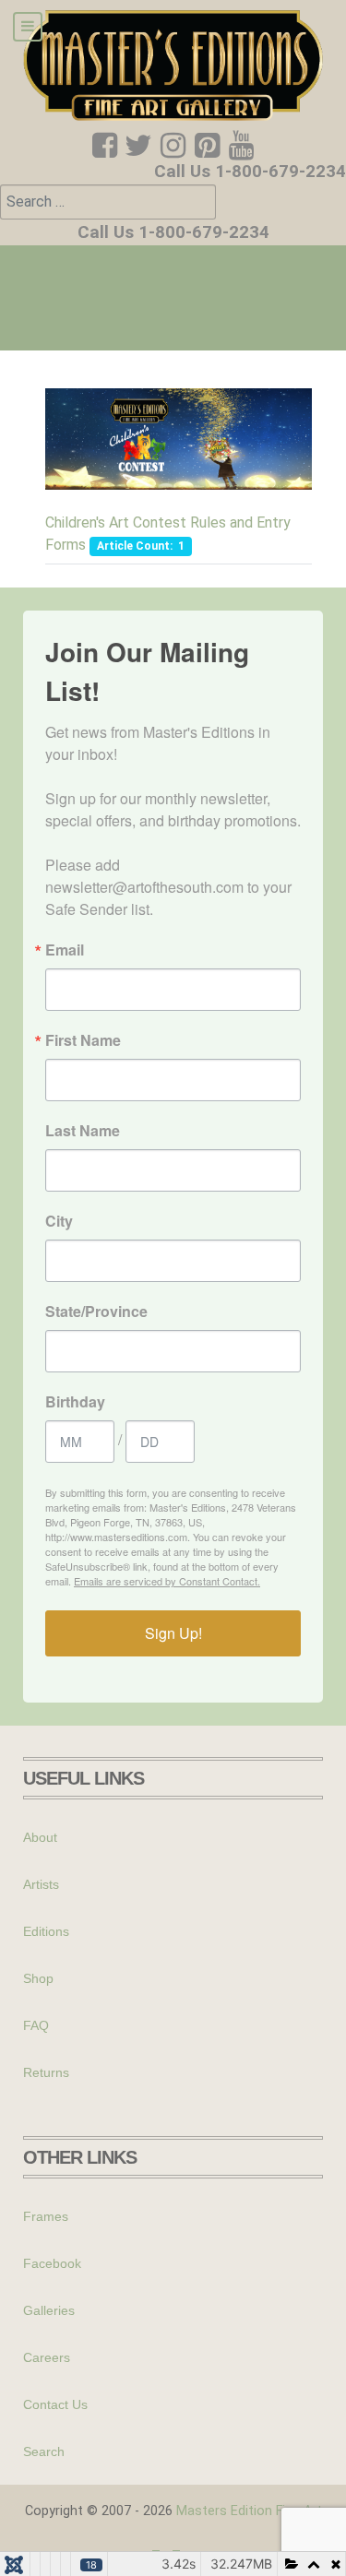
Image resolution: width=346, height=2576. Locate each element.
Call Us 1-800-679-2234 (250, 172)
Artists (41, 1884)
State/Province (96, 1312)
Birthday (75, 1402)
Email (65, 950)
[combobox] (108, 202)
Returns (46, 2072)
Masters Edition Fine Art (249, 2511)
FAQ (36, 2025)
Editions (46, 1931)
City (59, 1221)
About (40, 1837)
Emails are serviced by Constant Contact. (167, 1581)
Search (44, 2451)
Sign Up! (173, 1633)
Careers (47, 2357)
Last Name (83, 1131)
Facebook (52, 2263)
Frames (46, 2216)
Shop (38, 1978)
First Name (83, 1040)
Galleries (49, 2310)
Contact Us (55, 2404)
